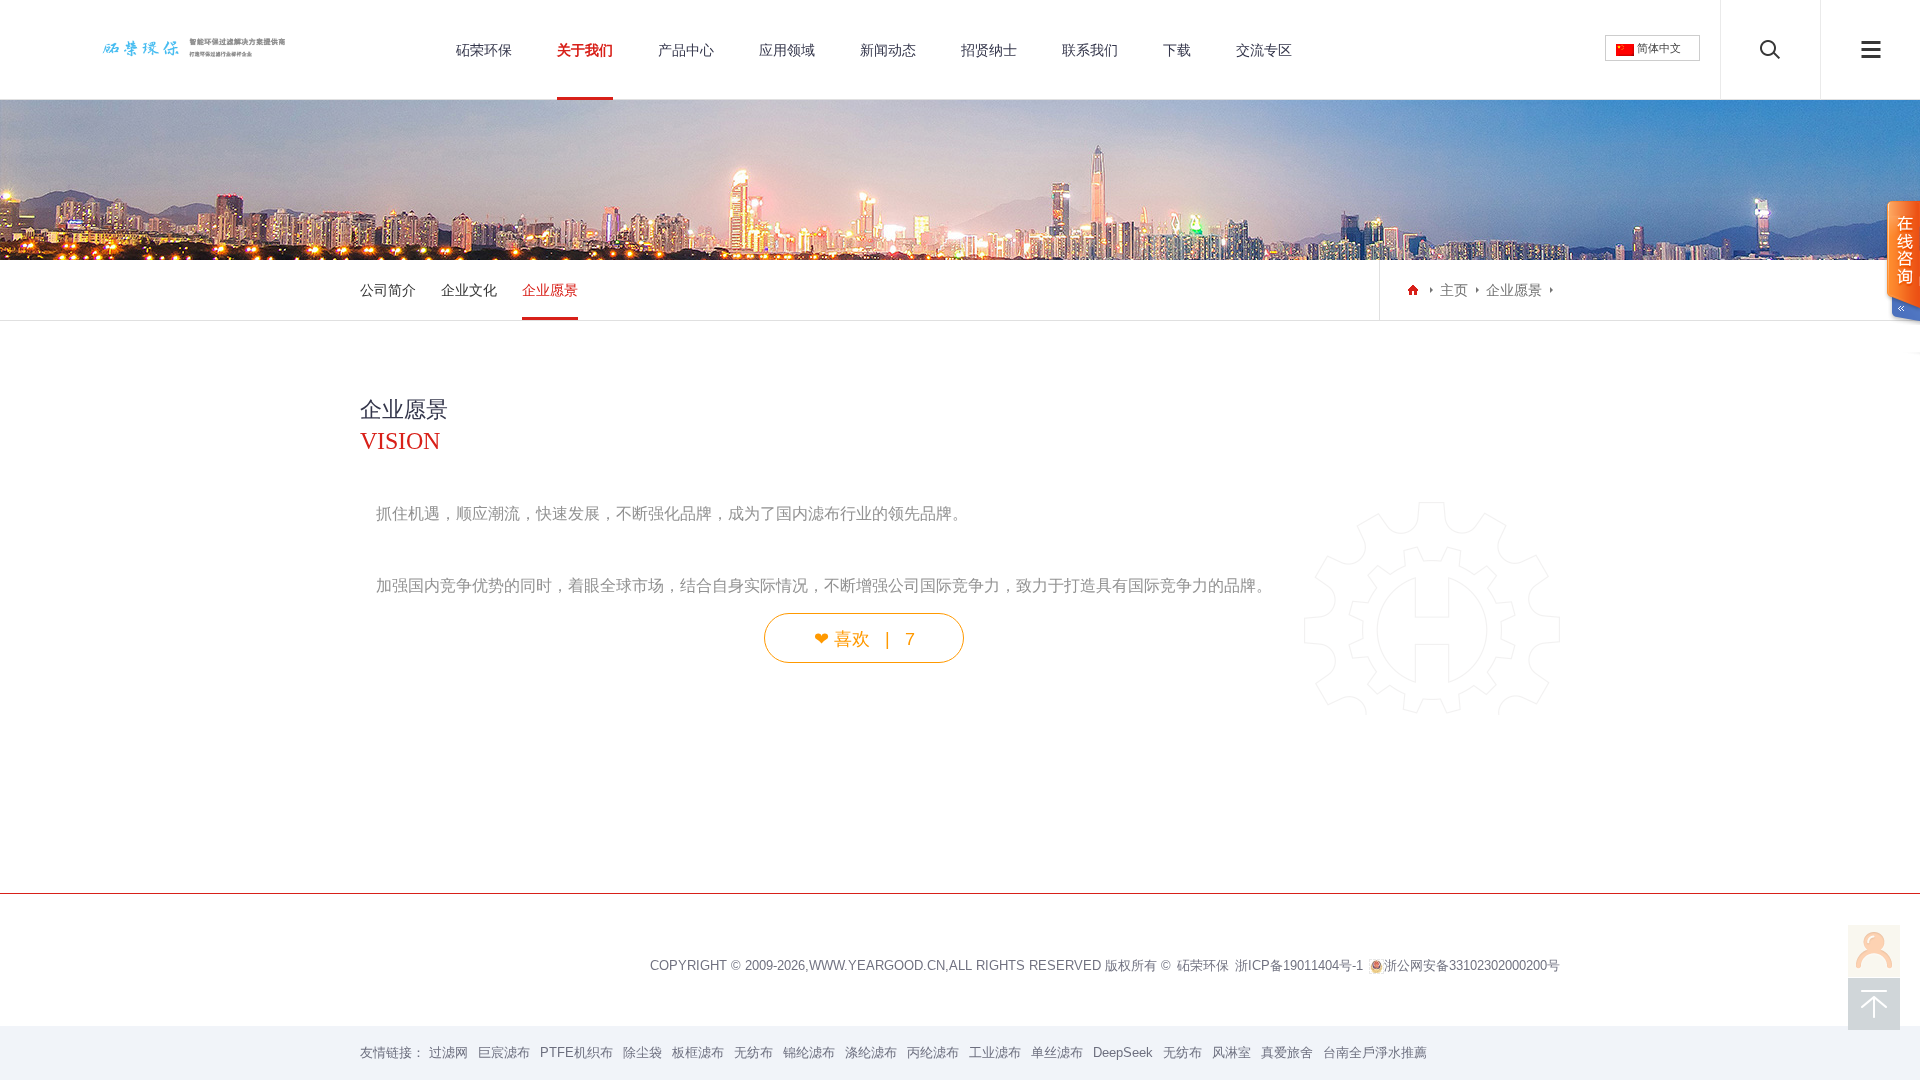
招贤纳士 (989, 50)
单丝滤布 (1057, 1052)
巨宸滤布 (504, 1052)
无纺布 (753, 1052)
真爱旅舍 (1287, 1052)
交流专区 (1264, 50)
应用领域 (787, 50)
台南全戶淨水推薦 (1375, 1052)
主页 (1454, 290)
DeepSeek (1123, 1052)
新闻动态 (888, 50)
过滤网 (448, 1052)
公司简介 (388, 290)
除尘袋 (642, 1052)
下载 (1177, 50)
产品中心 (686, 50)
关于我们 (585, 50)
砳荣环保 (484, 50)
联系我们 (1090, 50)
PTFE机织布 (576, 1052)
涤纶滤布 (871, 1052)
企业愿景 (550, 290)
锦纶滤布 (809, 1052)
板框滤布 (698, 1052)
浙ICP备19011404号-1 (1299, 965)
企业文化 (469, 290)
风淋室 (1231, 1052)
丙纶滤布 (933, 1052)
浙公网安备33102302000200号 (1472, 965)
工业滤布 (995, 1052)
